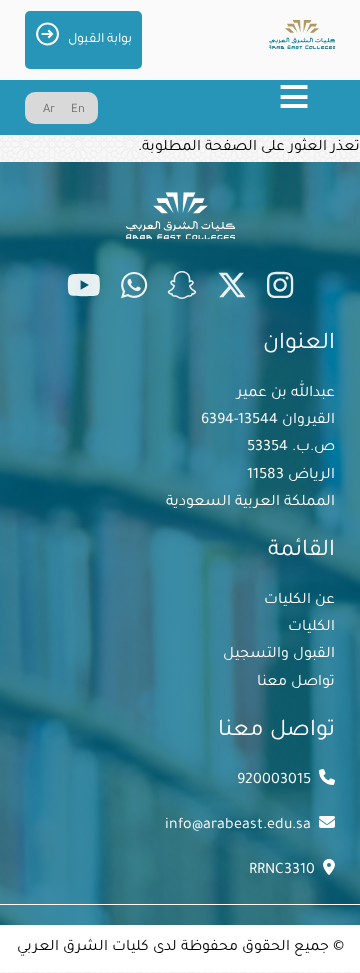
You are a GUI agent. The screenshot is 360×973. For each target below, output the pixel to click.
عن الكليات (299, 601)
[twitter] (232, 290)
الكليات (311, 628)
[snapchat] (182, 290)
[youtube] (84, 290)
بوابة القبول (100, 40)
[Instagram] (280, 290)
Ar (49, 110)
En (78, 110)
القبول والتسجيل (279, 655)
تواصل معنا (296, 683)
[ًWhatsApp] (134, 290)
